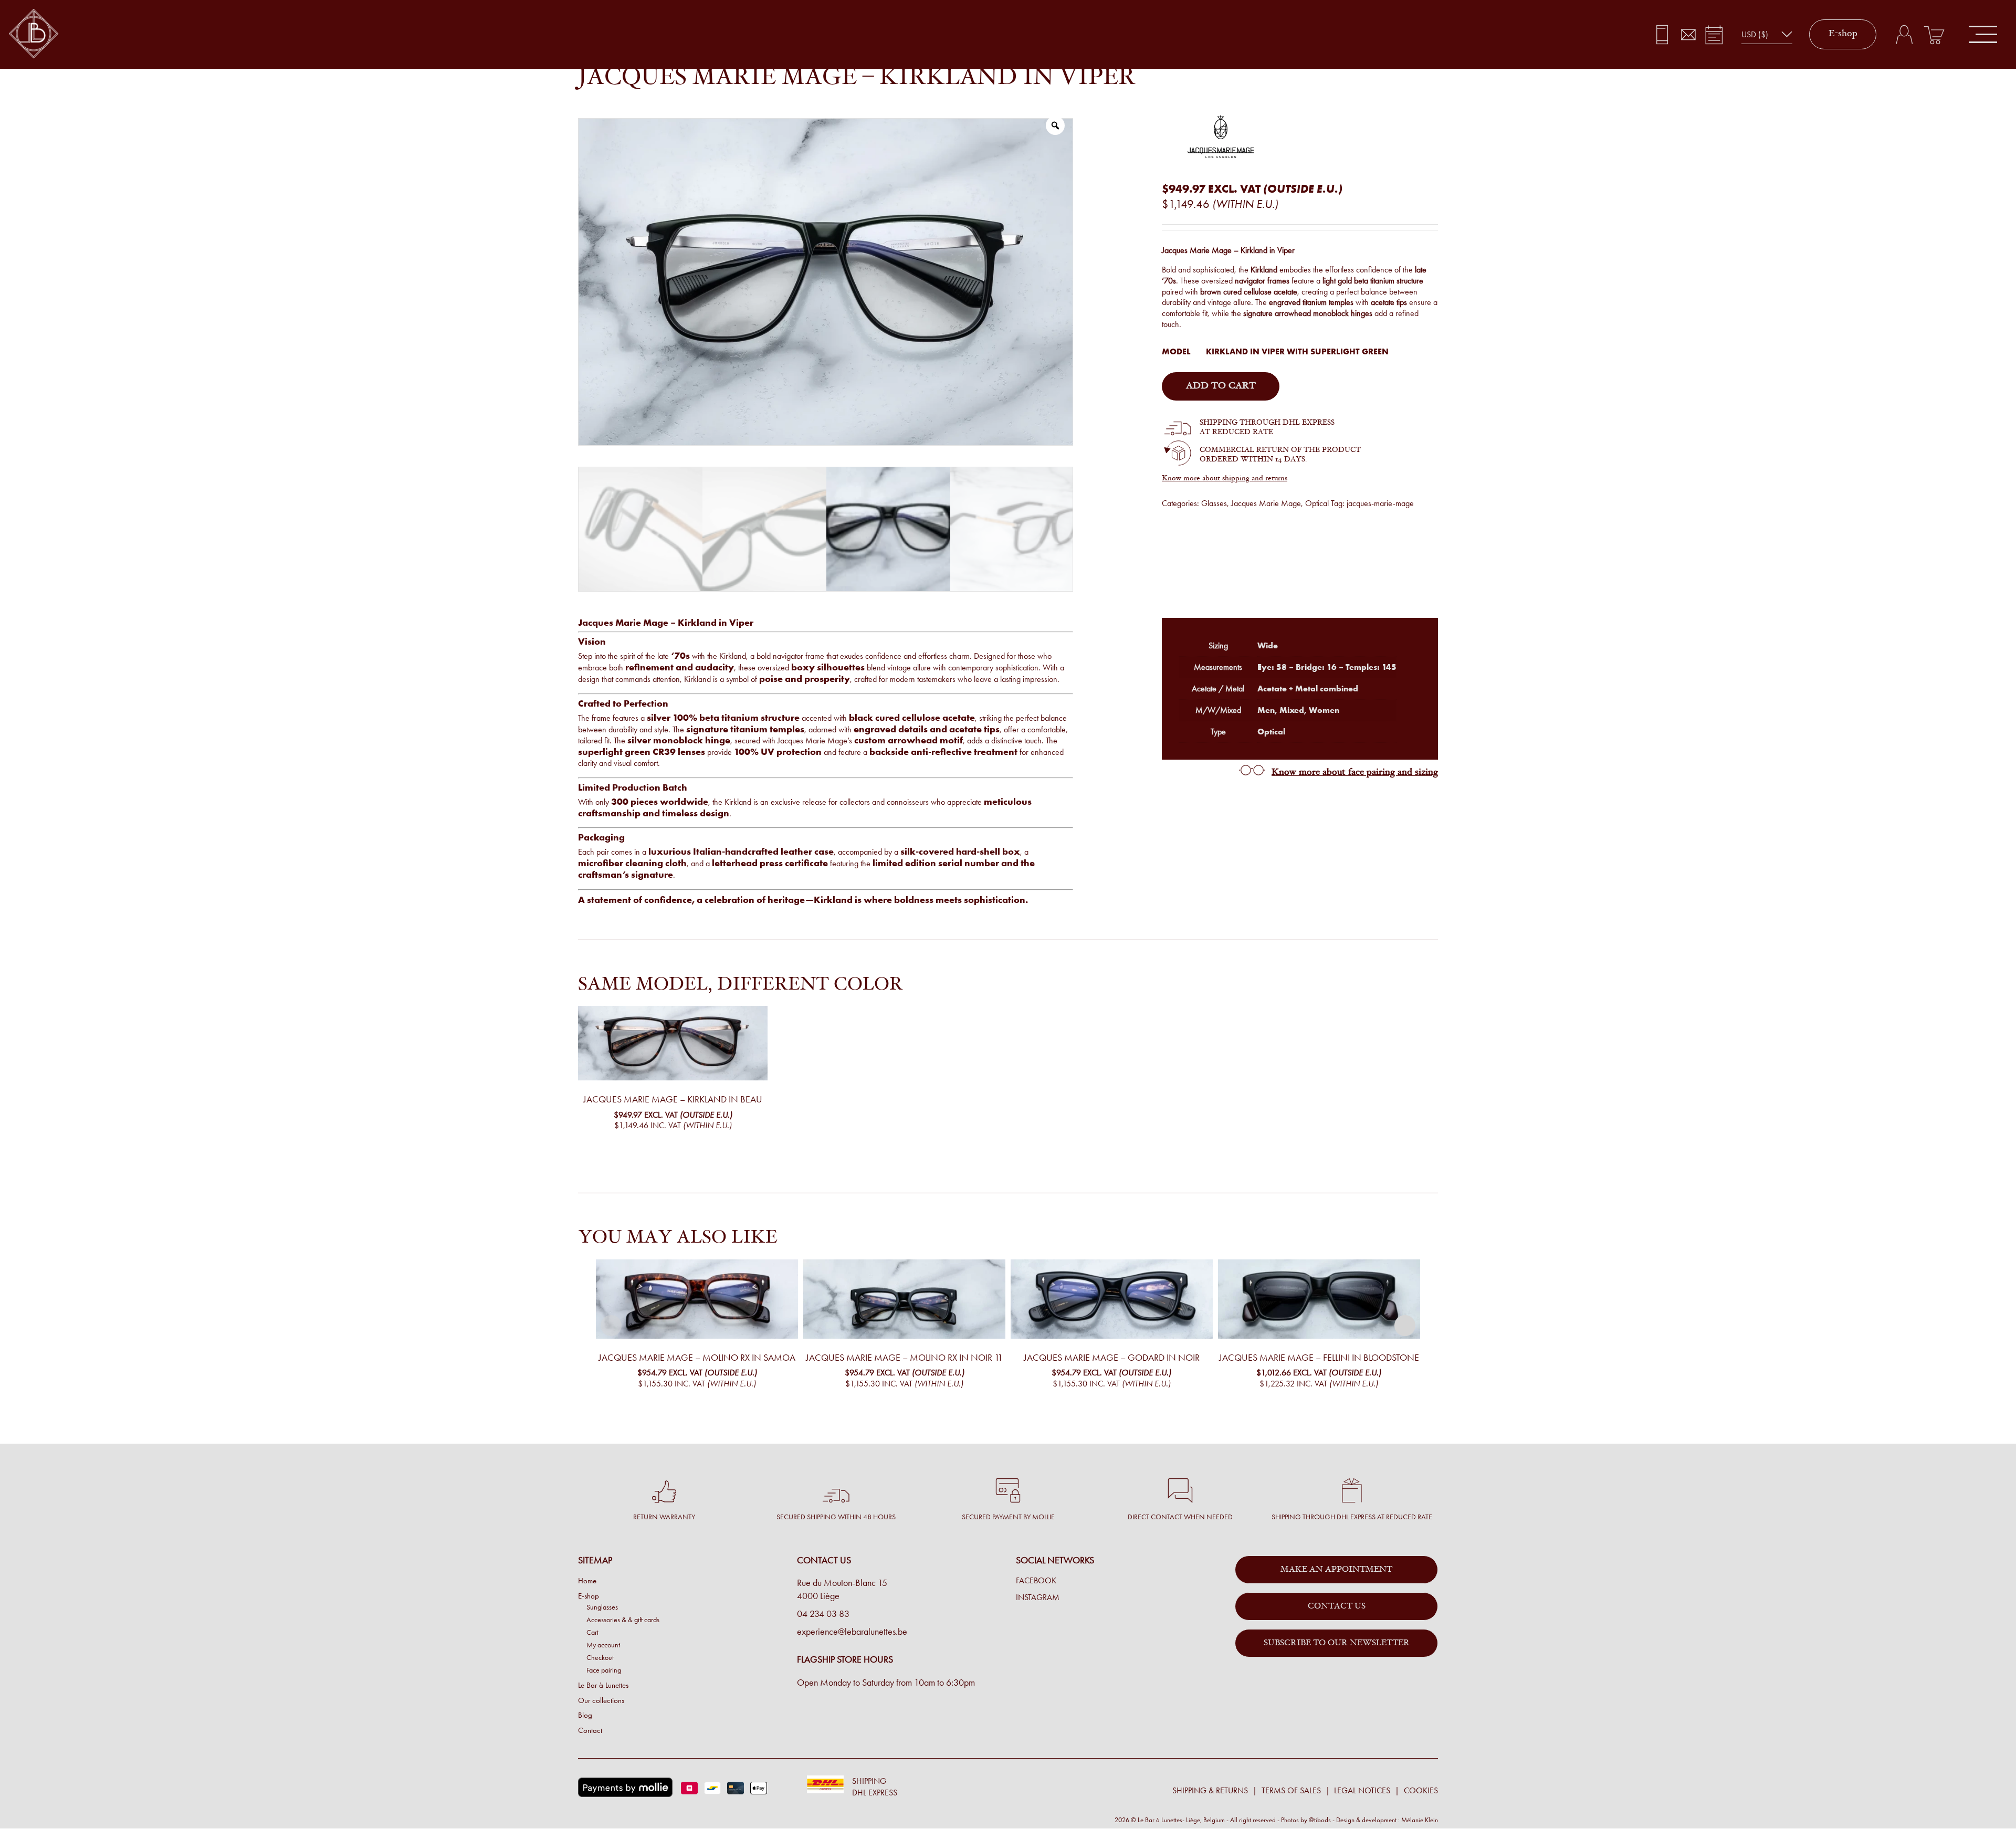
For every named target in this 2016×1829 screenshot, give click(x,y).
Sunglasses (602, 1607)
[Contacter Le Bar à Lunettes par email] (1688, 35)
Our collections (601, 1700)
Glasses (1214, 503)
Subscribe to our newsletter (1337, 1643)
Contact (590, 1730)
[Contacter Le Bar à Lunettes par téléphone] (1662, 35)
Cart (592, 1632)
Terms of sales (1291, 1790)
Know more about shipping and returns (1225, 479)
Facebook (1036, 1581)
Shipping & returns (1210, 1790)
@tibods (1320, 1820)
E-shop (1843, 34)
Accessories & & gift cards (623, 1620)
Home (587, 1581)
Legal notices (1362, 1790)
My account (603, 1645)
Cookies (1421, 1790)
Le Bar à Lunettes (603, 1685)
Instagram (1038, 1597)
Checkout (600, 1657)
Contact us (1337, 1606)
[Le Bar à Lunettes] (34, 34)
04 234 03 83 (823, 1614)
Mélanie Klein (1420, 1820)
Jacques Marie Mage (1266, 503)
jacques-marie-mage (1380, 503)
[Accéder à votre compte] (1904, 35)
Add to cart (1221, 386)
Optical (1317, 503)
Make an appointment (1336, 1570)
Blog (585, 1715)
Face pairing (604, 1670)
